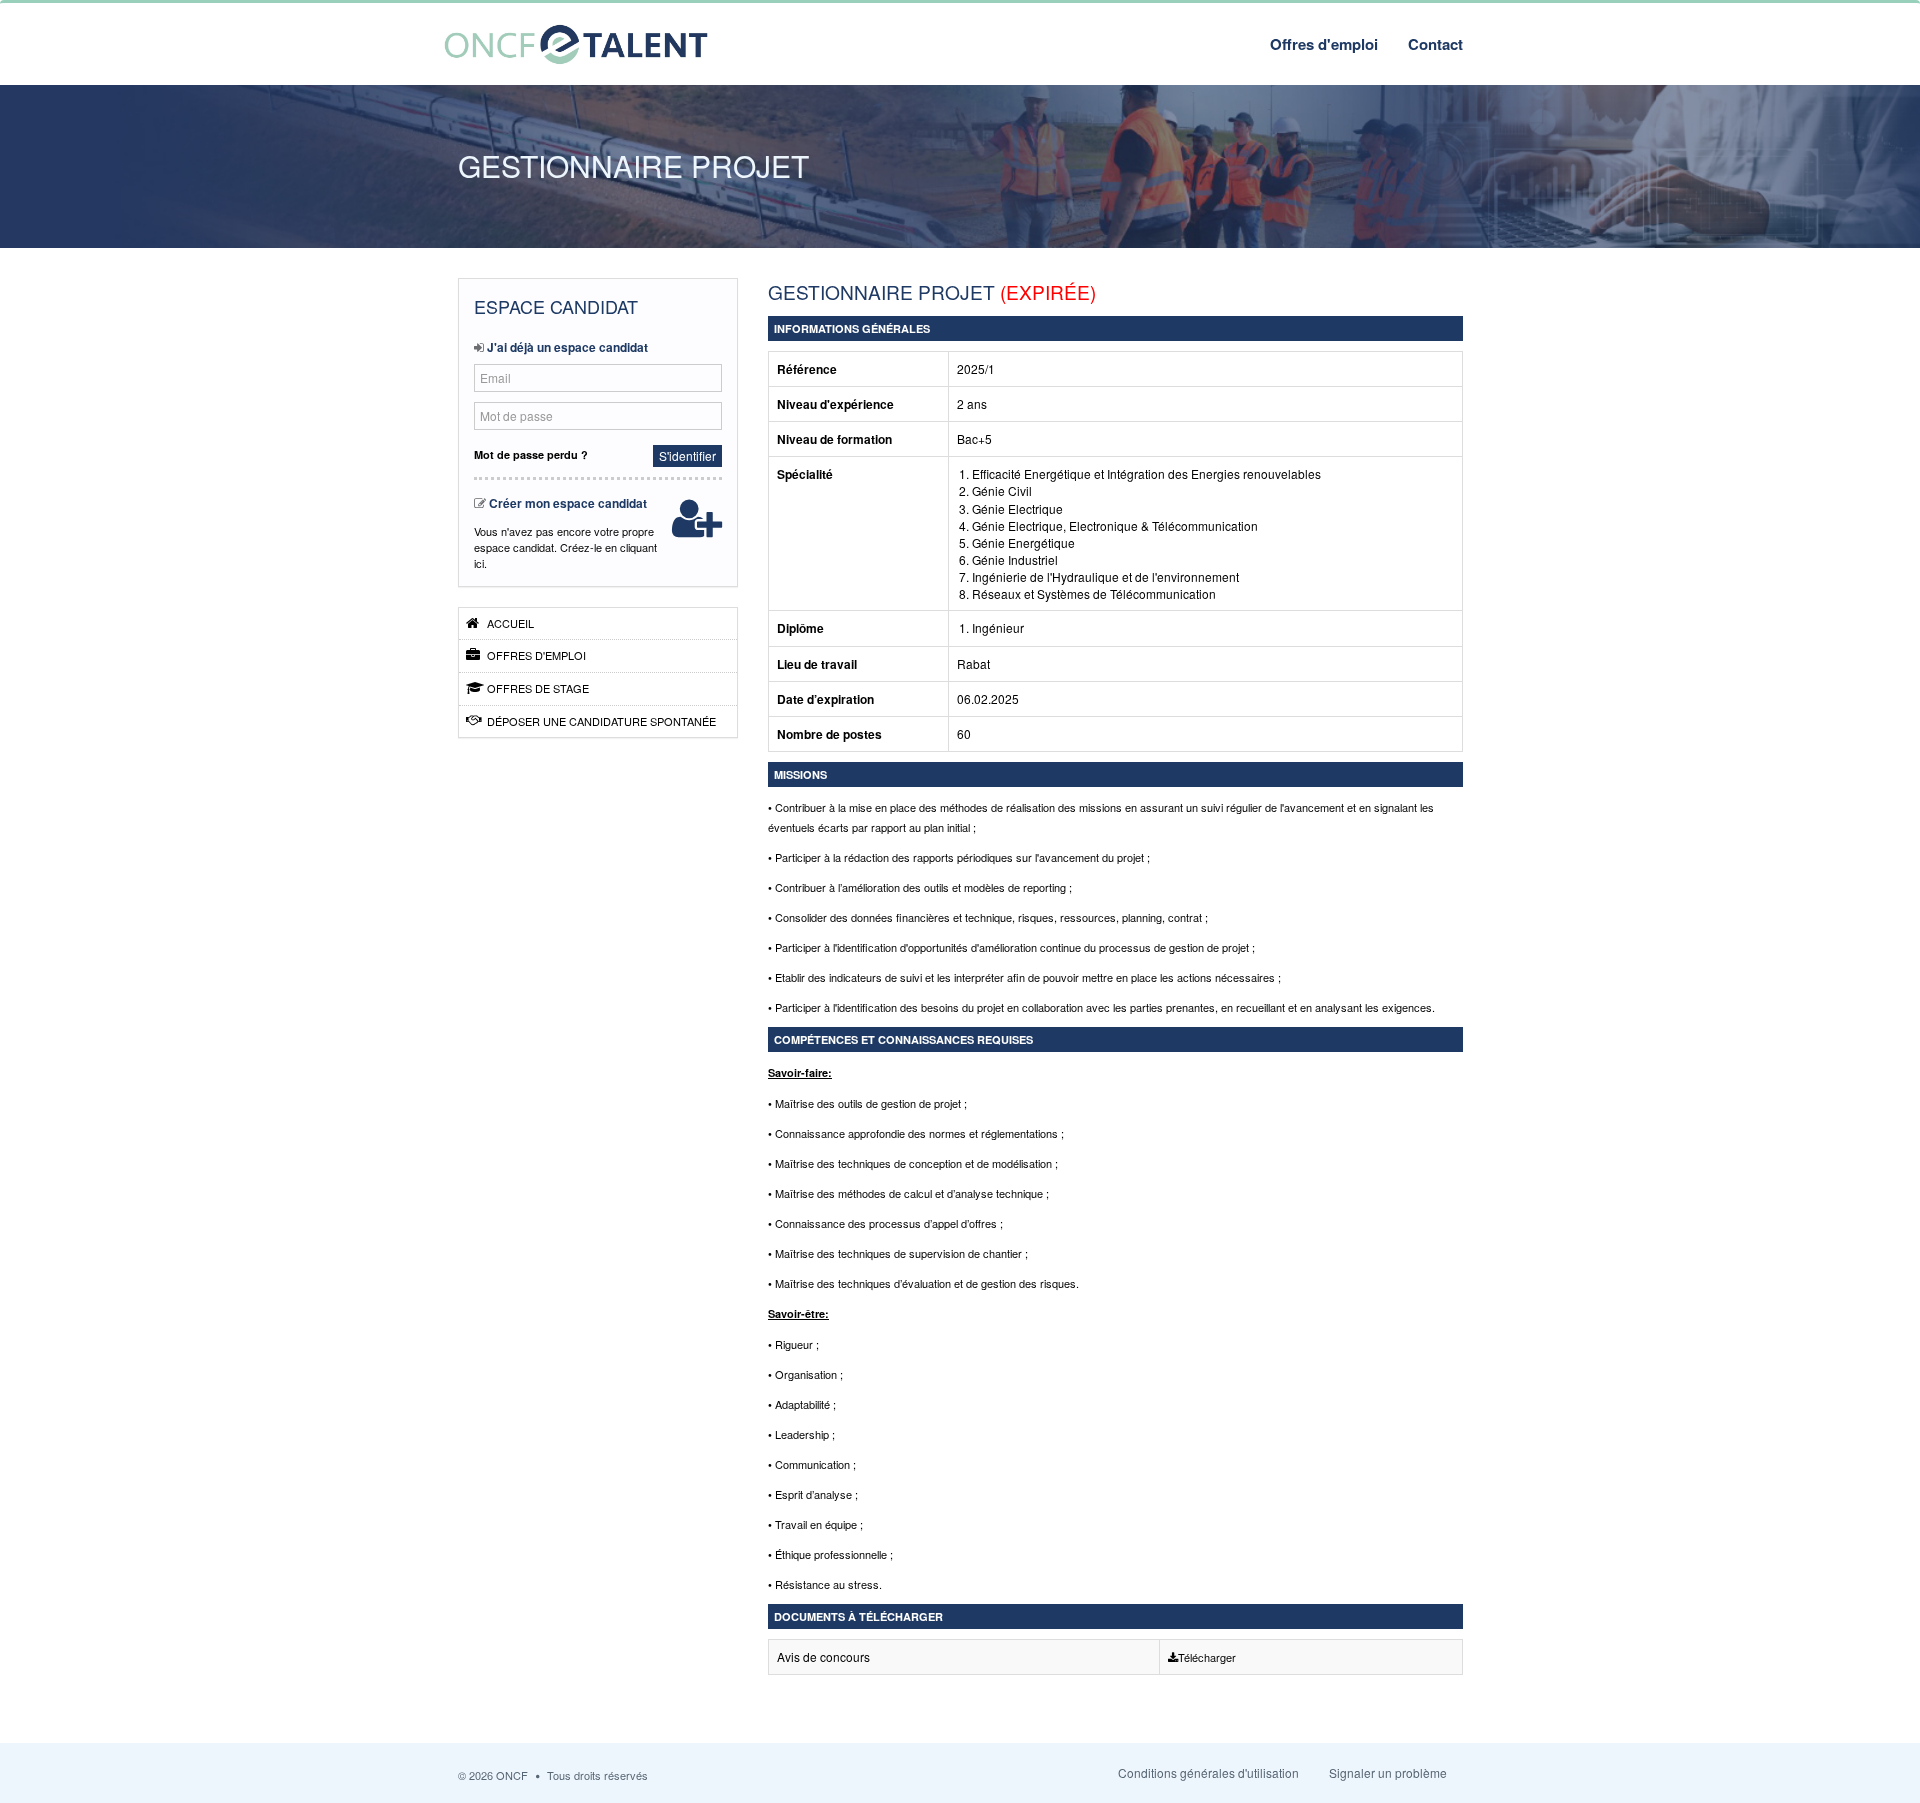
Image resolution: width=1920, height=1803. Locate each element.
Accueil (509, 623)
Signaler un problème (1388, 1772)
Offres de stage (536, 688)
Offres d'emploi (1324, 44)
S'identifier (687, 455)
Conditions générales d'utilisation (1208, 1772)
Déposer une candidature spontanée (600, 721)
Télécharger (1207, 1657)
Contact (1435, 44)
